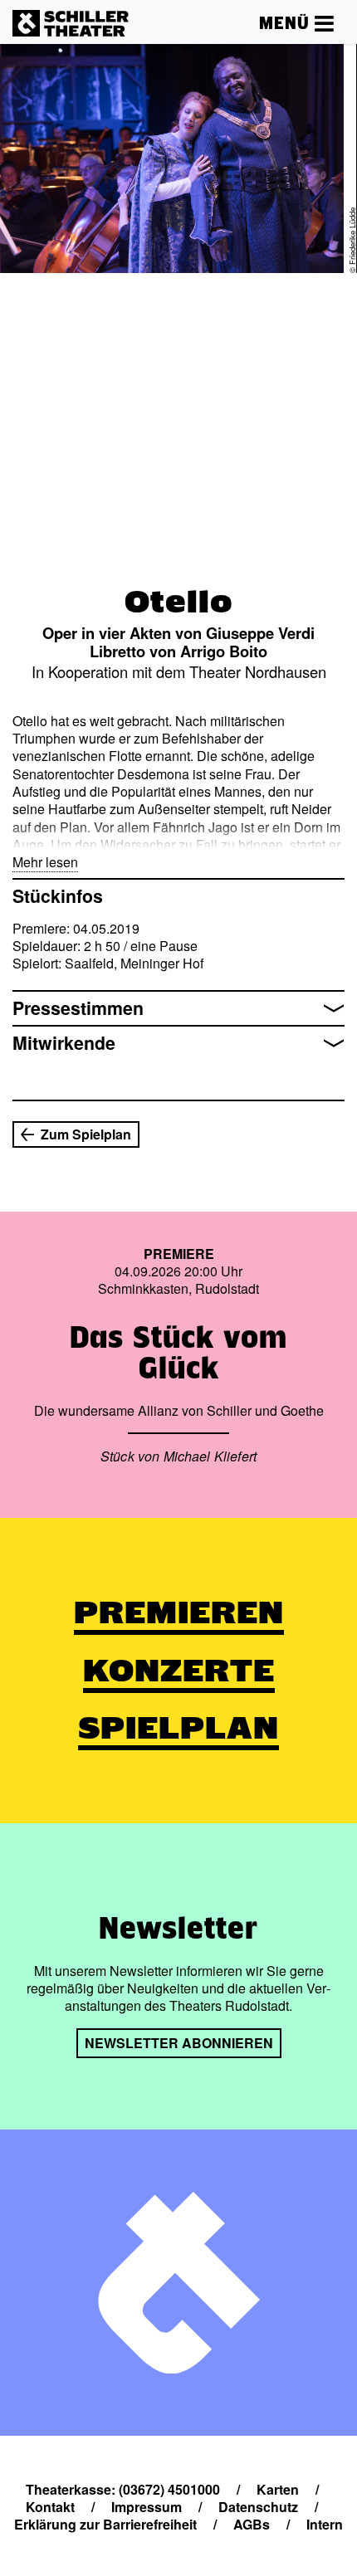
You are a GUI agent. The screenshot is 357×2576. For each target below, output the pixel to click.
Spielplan (178, 1728)
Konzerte (179, 1671)
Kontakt (50, 2507)
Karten (278, 2489)
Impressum (147, 2507)
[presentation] (27, 309)
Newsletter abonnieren (179, 2043)
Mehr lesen (45, 862)
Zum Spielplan (86, 1134)
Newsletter (178, 1928)
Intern (325, 2524)
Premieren (179, 1612)
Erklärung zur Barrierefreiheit (105, 2524)
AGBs (252, 2524)
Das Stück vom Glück (178, 1352)
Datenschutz (258, 2507)
